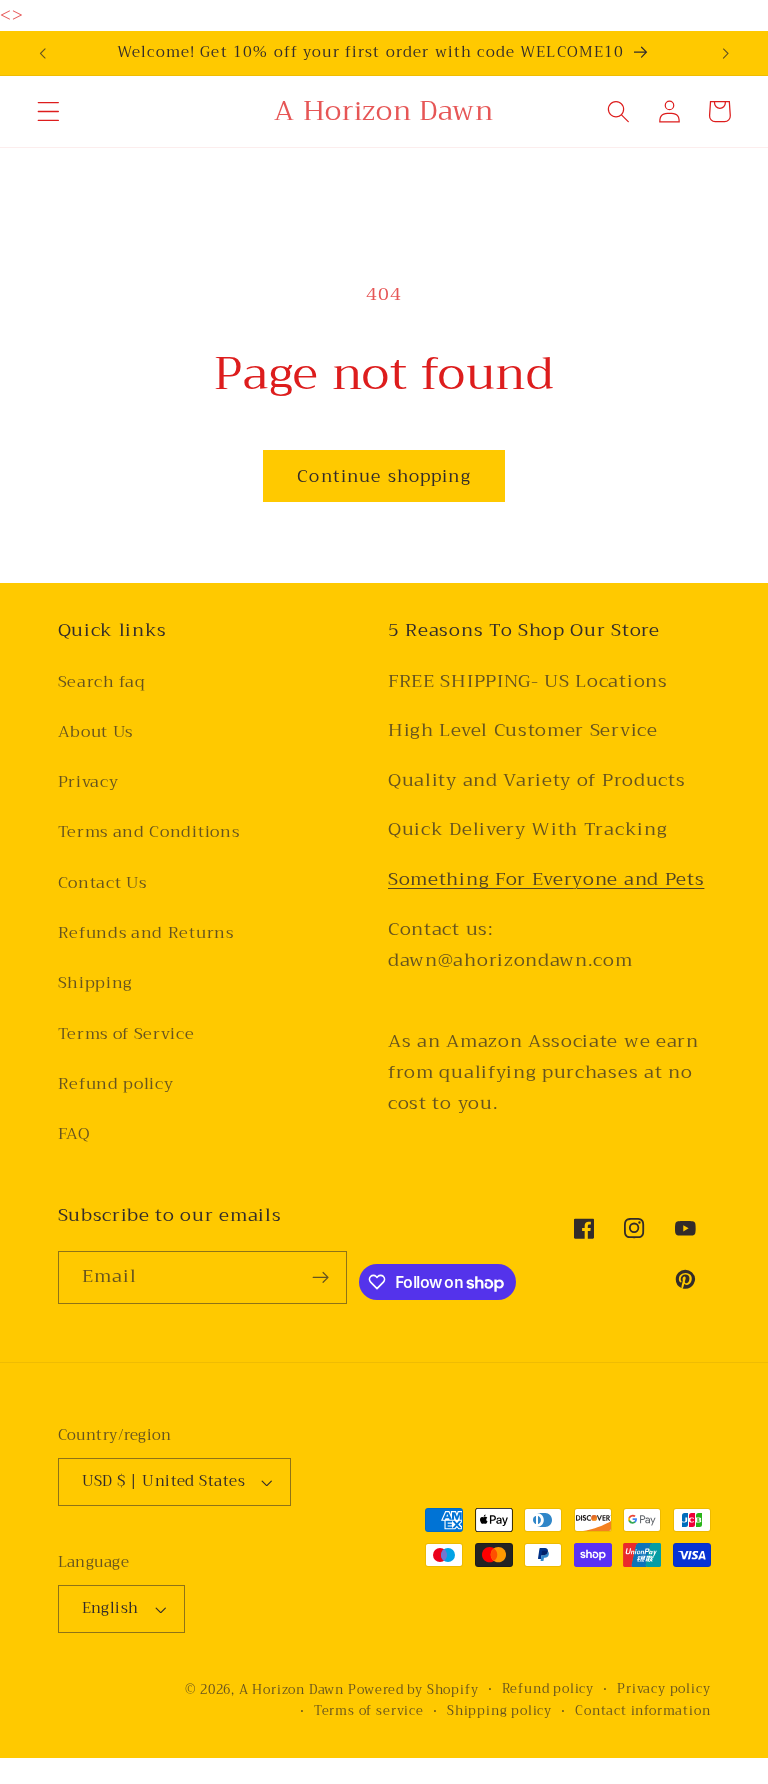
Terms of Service (126, 1034)
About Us (96, 732)
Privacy (88, 782)
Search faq (102, 682)
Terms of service (369, 1711)
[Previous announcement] (43, 53)
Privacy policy (663, 1689)
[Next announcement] (725, 53)
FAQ (74, 1134)
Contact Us (102, 883)
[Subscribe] (320, 1278)
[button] (48, 111)
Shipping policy (499, 1711)
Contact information (642, 1711)
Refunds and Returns (146, 933)
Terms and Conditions (149, 832)
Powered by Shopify (413, 1690)
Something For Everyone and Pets (546, 879)
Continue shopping (384, 476)
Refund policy (116, 1084)
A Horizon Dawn (293, 1690)
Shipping (95, 983)
